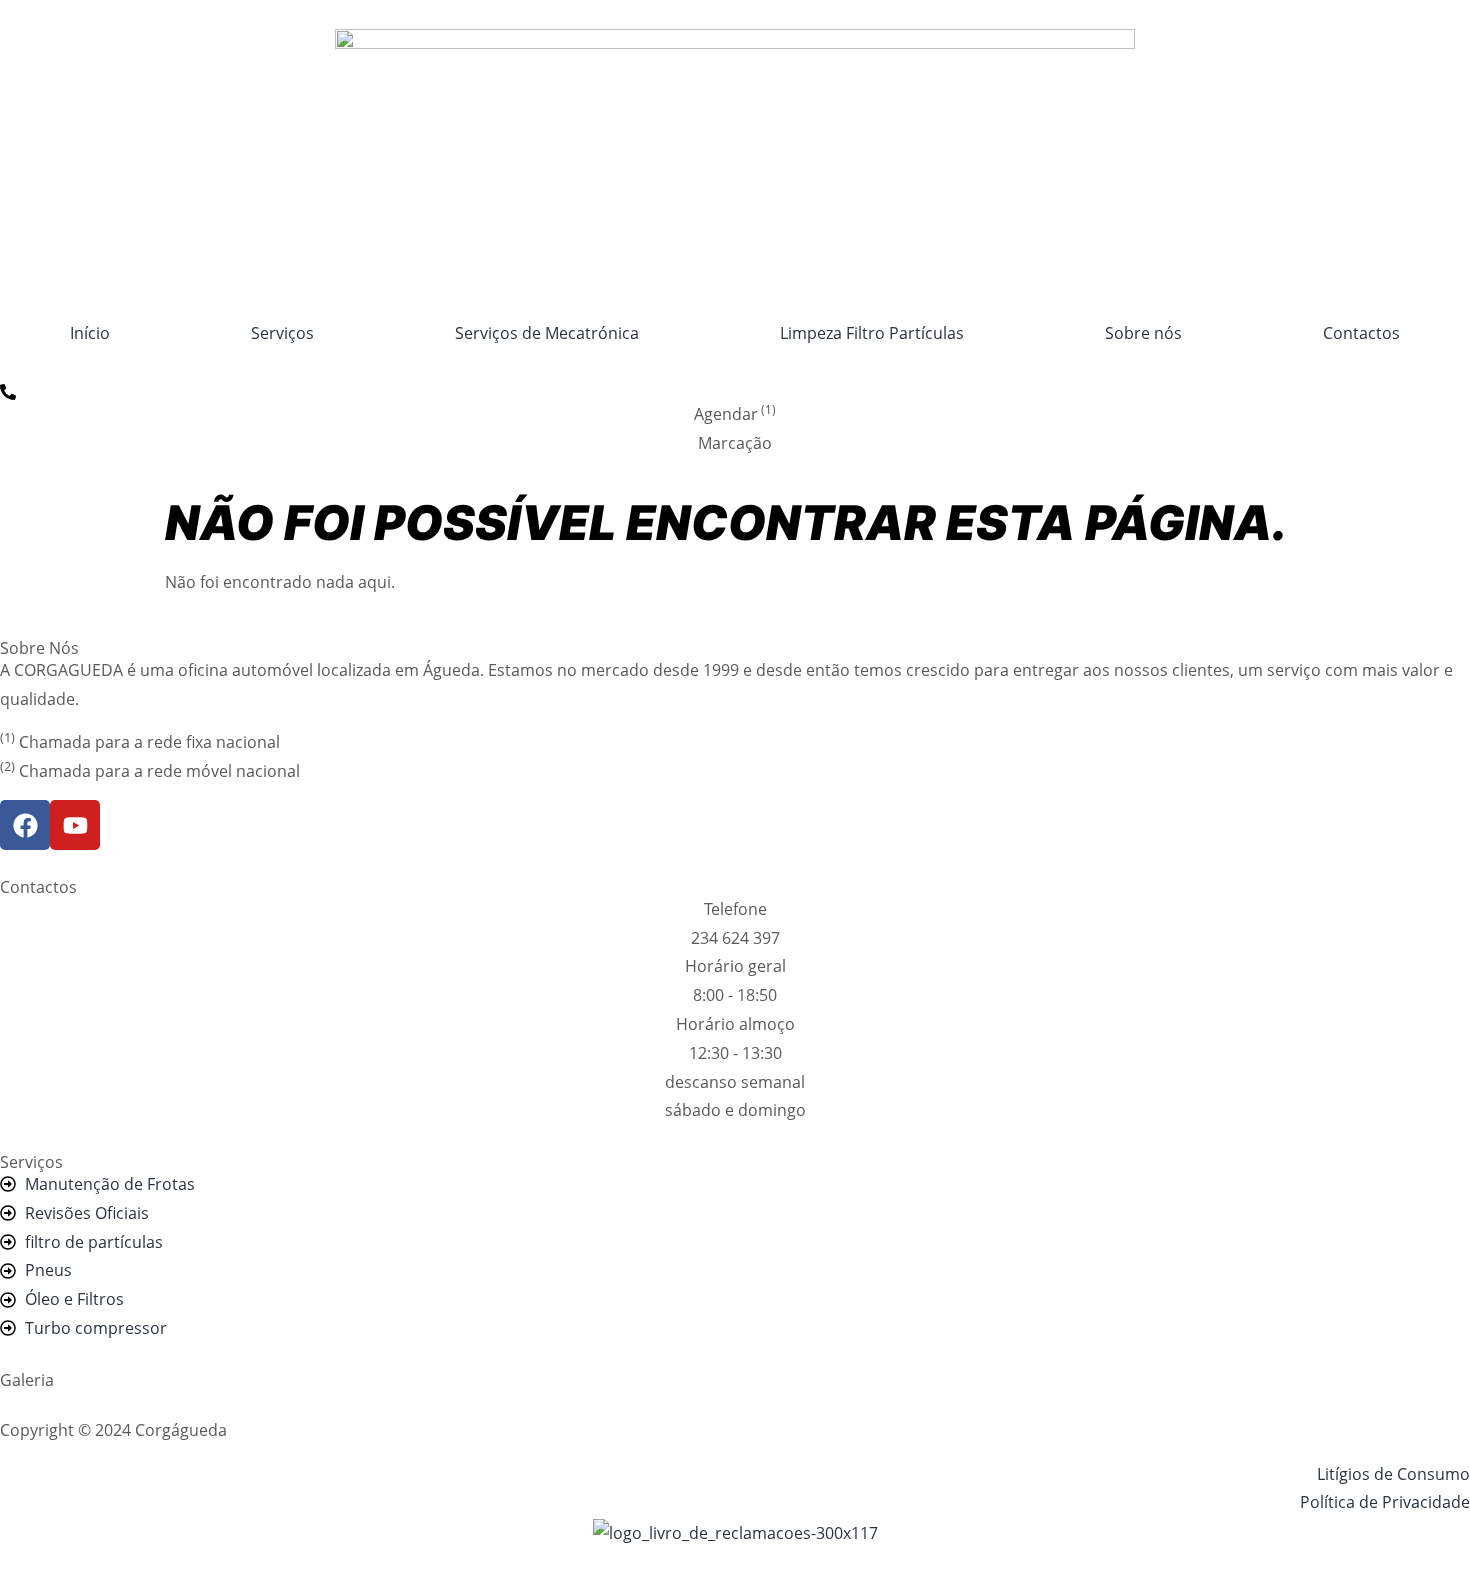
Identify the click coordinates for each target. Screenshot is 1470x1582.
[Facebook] (25, 825)
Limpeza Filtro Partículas (872, 333)
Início (90, 333)
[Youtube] (75, 825)
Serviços (282, 333)
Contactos (1361, 333)
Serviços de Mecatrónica (547, 333)
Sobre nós (1143, 333)
